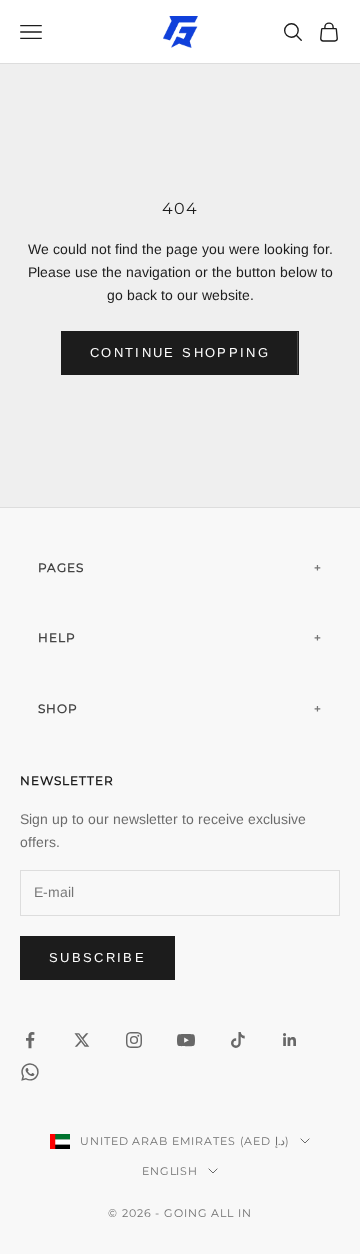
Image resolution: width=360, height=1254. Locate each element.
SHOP (58, 708)
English (170, 1171)
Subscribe (97, 957)
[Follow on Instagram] (134, 1040)
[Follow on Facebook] (30, 1040)
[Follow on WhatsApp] (30, 1072)
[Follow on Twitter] (82, 1040)
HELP (57, 637)
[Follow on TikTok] (238, 1040)
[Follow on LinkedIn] (290, 1040)
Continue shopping (180, 352)
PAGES (61, 567)
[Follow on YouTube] (186, 1040)
